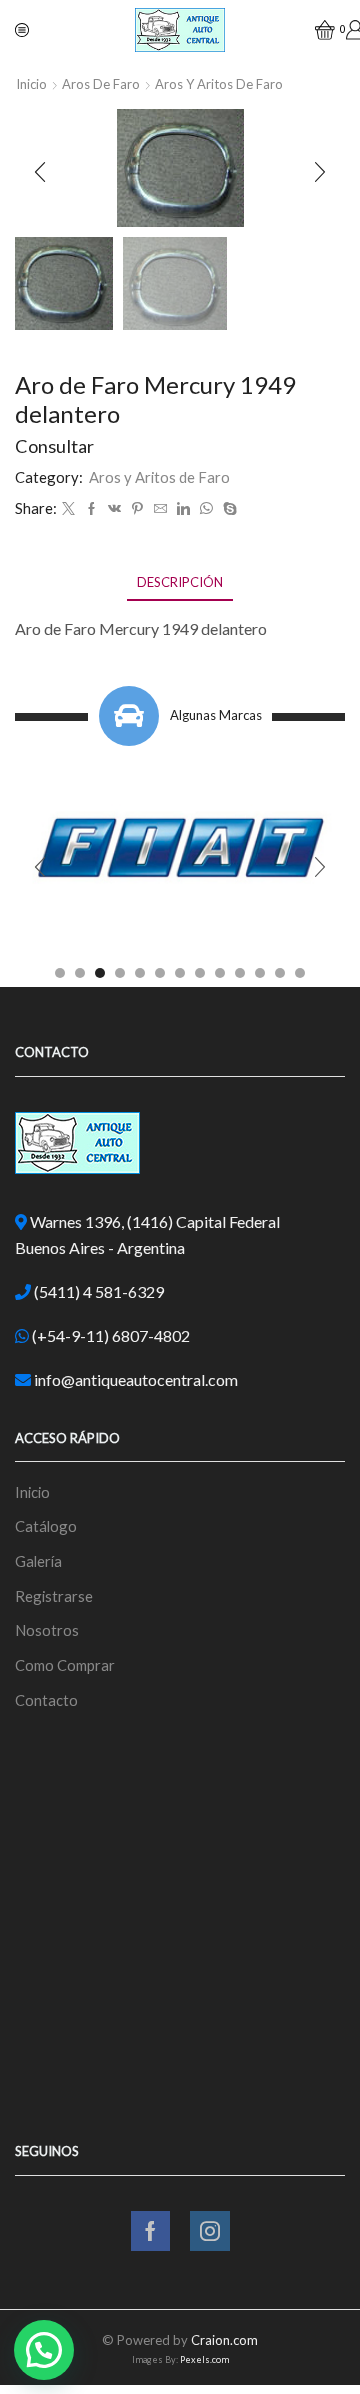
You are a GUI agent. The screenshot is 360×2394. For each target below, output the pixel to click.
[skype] (227, 509)
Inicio (31, 84)
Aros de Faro (101, 84)
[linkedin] (183, 509)
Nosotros (47, 1630)
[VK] (114, 509)
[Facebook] (91, 509)
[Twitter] (68, 509)
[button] (40, 173)
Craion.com (224, 2340)
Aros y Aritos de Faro (219, 84)
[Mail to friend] (160, 509)
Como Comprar (65, 1665)
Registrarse (54, 1596)
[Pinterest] (137, 509)
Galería (38, 1561)
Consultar (54, 446)
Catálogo (46, 1526)
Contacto (46, 1700)
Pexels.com (204, 2359)
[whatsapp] (206, 509)
